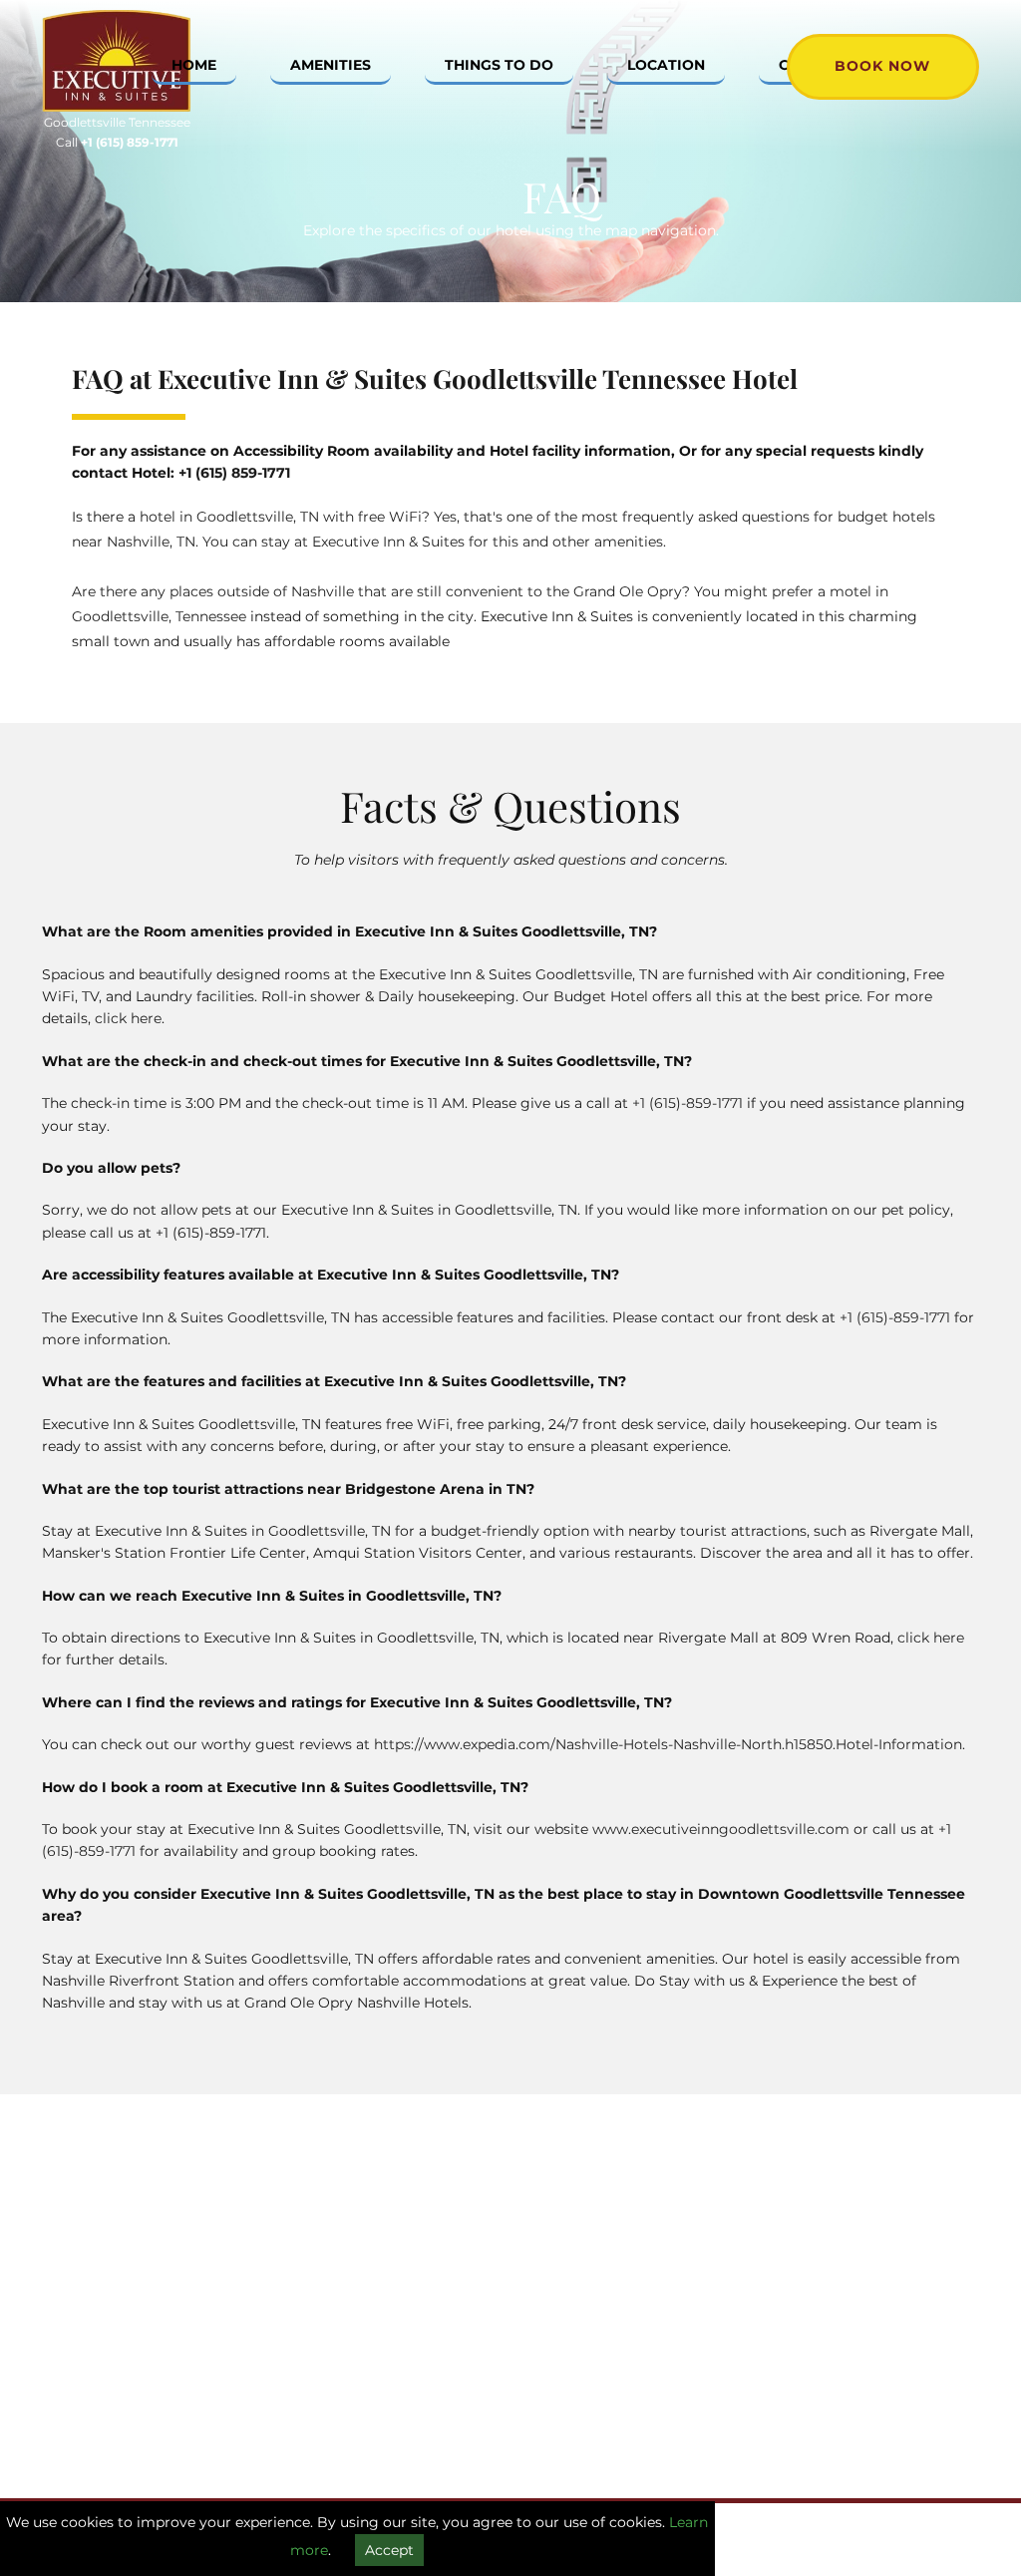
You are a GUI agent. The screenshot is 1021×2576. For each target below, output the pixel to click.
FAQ (341, 2307)
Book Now (882, 66)
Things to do (499, 65)
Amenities (331, 65)
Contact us (364, 2262)
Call (117, 142)
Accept (389, 2550)
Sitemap (355, 2285)
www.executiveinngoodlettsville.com (721, 1829)
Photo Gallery (374, 2240)
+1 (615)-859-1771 (687, 1103)
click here (128, 1018)
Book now (270, 2377)
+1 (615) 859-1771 (234, 473)
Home (194, 65)
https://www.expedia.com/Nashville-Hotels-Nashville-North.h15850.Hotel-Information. (670, 1744)
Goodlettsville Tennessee (117, 122)
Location (666, 65)
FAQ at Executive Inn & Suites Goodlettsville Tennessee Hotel (435, 378)
